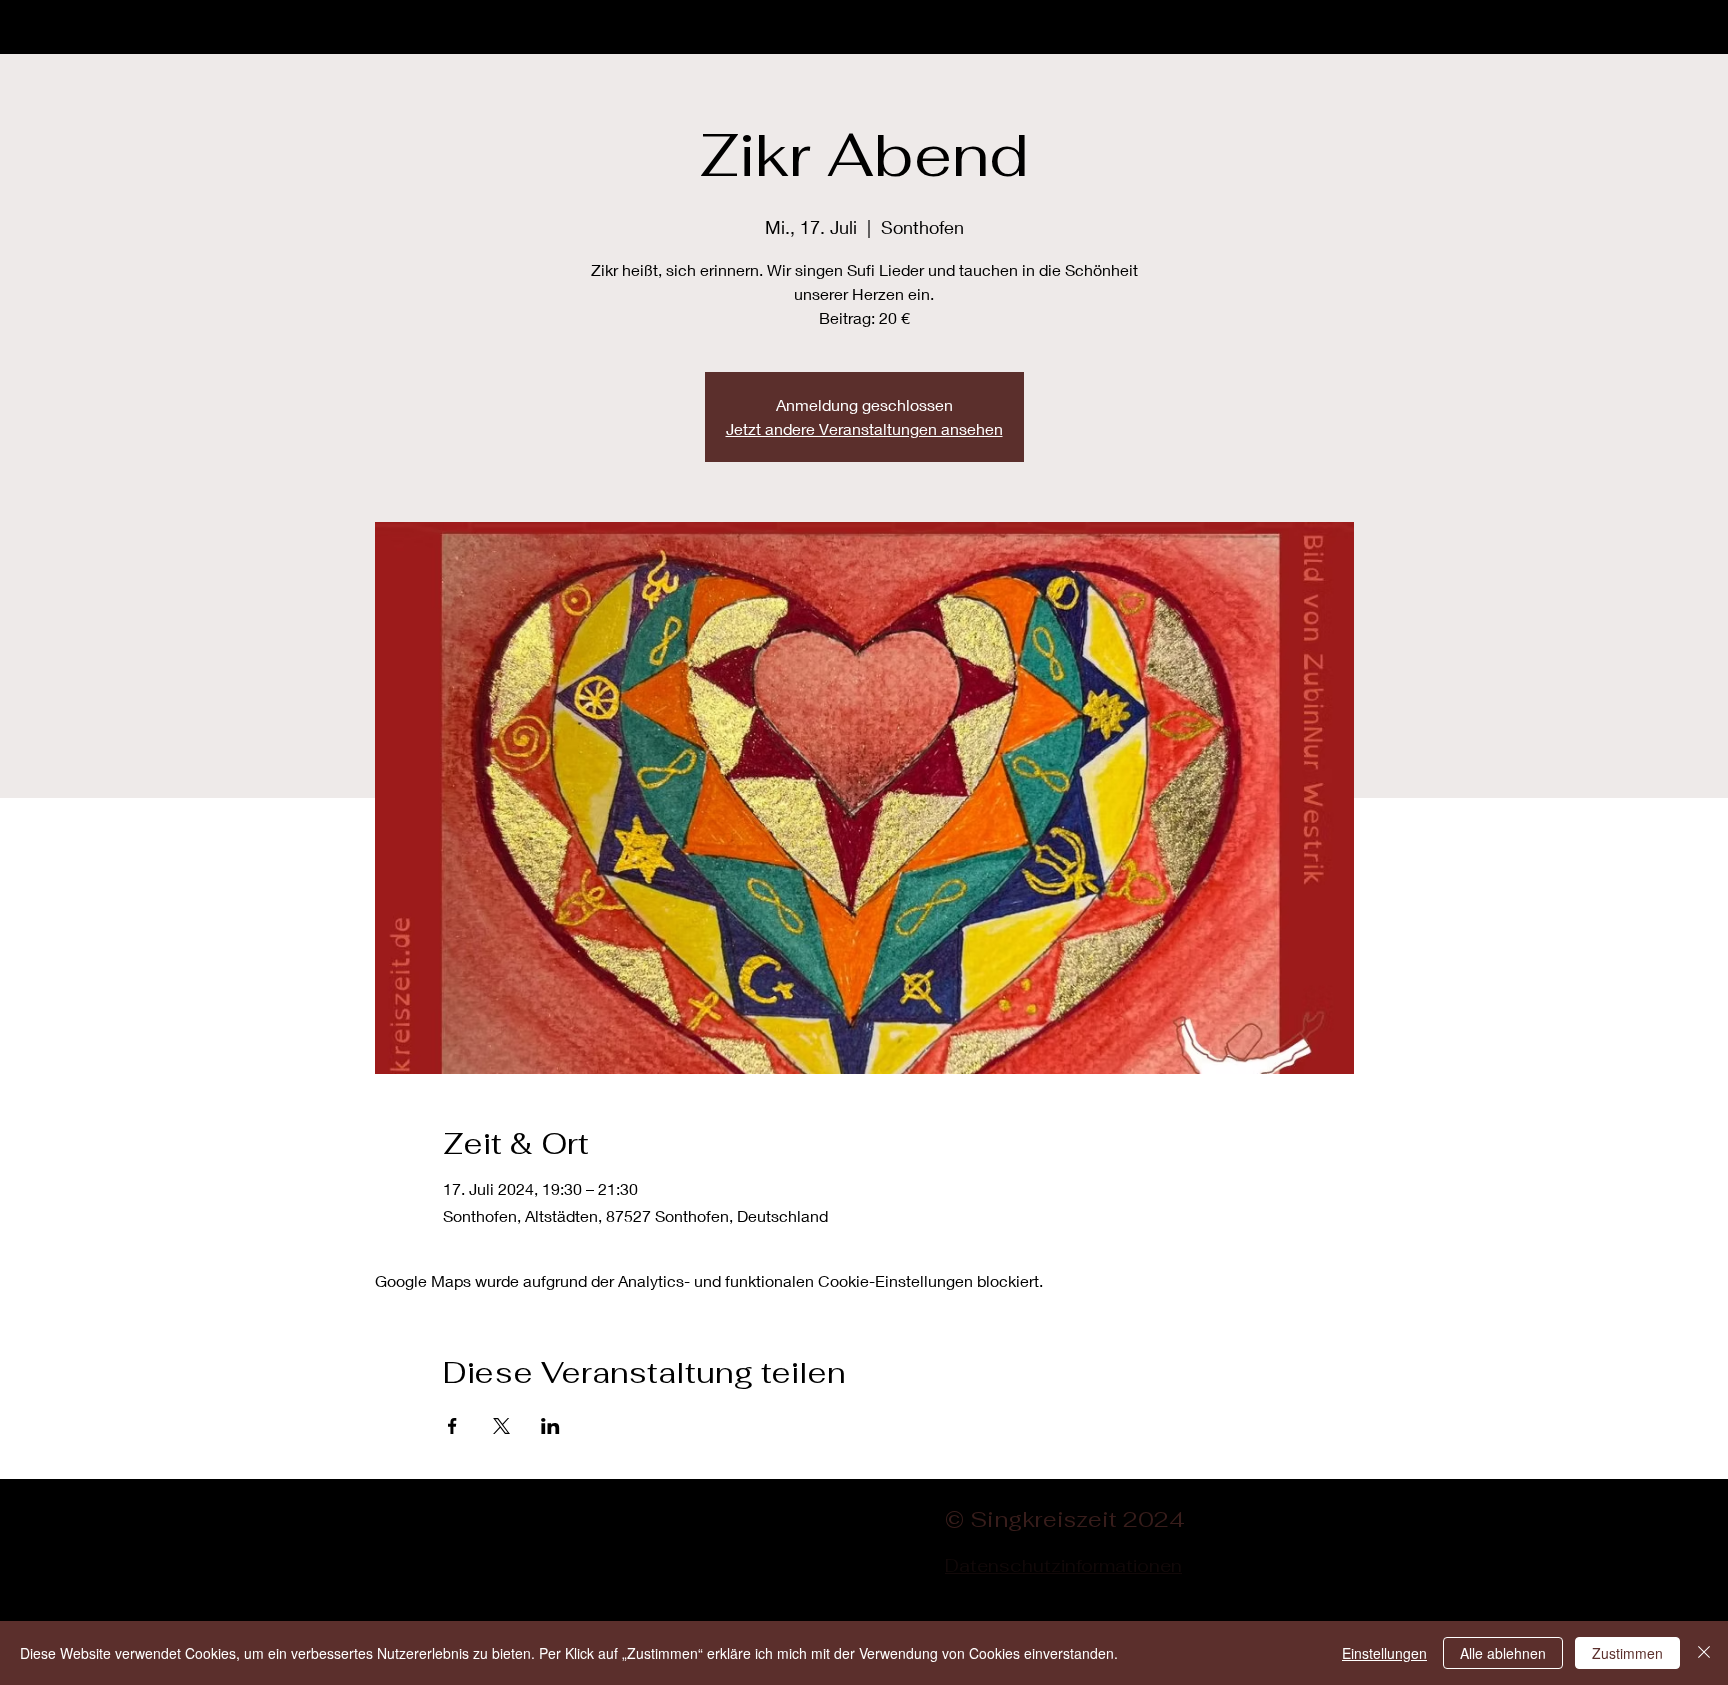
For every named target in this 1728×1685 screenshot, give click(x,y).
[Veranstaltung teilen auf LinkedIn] (550, 1426)
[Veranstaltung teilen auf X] (501, 1426)
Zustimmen (1627, 1653)
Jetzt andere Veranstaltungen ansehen (864, 428)
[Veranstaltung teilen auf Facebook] (452, 1426)
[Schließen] (1704, 1653)
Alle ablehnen (1503, 1653)
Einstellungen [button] (1384, 1653)
